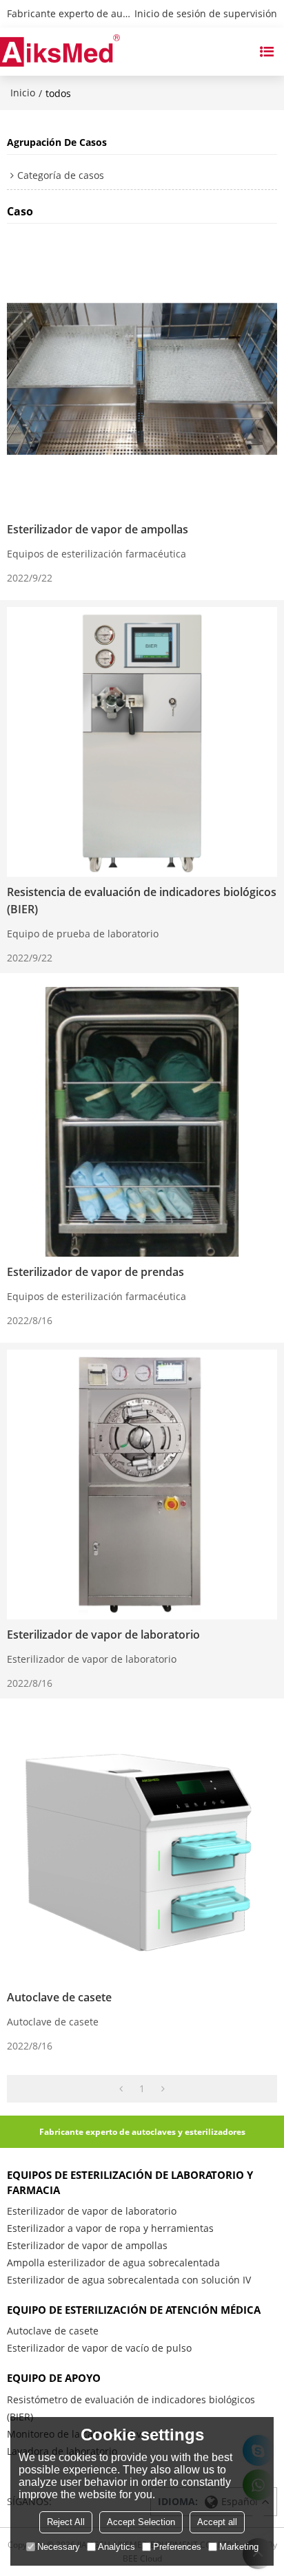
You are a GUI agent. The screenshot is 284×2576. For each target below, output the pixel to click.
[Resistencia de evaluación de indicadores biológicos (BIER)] (142, 742)
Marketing (239, 2547)
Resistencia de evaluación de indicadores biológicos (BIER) (142, 901)
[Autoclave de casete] (142, 1847)
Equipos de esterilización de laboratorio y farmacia (130, 2182)
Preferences (177, 2547)
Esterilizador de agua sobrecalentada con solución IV (129, 2280)
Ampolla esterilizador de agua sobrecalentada (113, 2263)
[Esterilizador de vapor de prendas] (142, 1122)
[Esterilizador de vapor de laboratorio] (142, 1484)
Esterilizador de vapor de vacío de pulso (99, 2348)
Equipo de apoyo (54, 2378)
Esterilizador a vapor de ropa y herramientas (110, 2228)
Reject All (66, 2522)
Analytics (116, 2547)
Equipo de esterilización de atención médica (134, 2310)
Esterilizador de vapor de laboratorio (103, 1635)
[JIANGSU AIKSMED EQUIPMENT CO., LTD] (60, 52)
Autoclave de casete (59, 1997)
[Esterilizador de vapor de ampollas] (142, 379)
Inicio (23, 93)
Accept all (217, 2522)
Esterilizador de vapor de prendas (95, 1272)
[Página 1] (121, 2089)
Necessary (59, 2547)
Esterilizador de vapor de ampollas (98, 529)
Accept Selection (141, 2522)
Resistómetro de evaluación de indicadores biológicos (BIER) (131, 2408)
